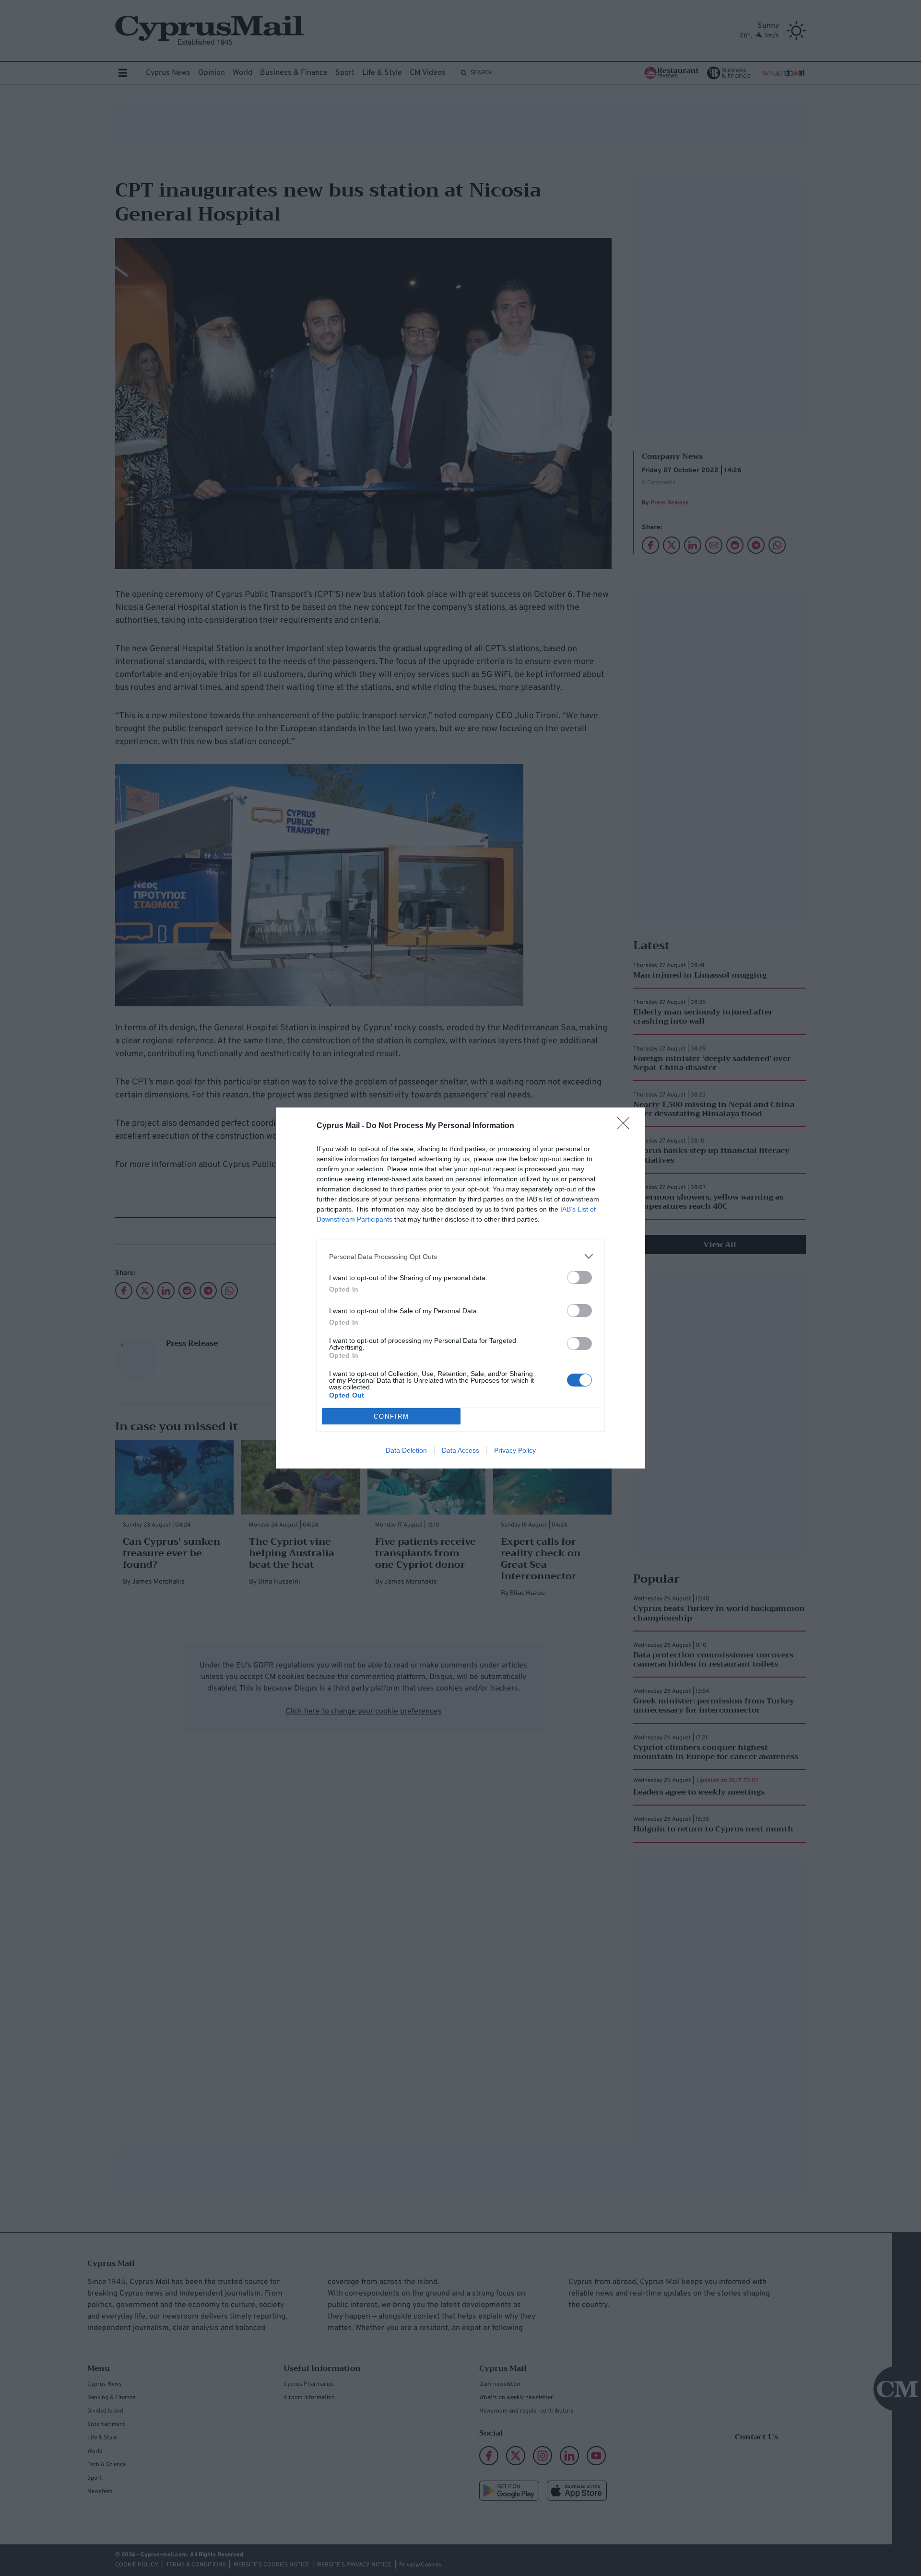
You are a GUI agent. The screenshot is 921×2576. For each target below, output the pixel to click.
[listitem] (460, 1256)
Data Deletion (406, 1450)
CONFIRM (391, 1416)
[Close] (626, 1126)
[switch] (579, 1277)
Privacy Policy (515, 1450)
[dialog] (460, 1288)
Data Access (460, 1450)
